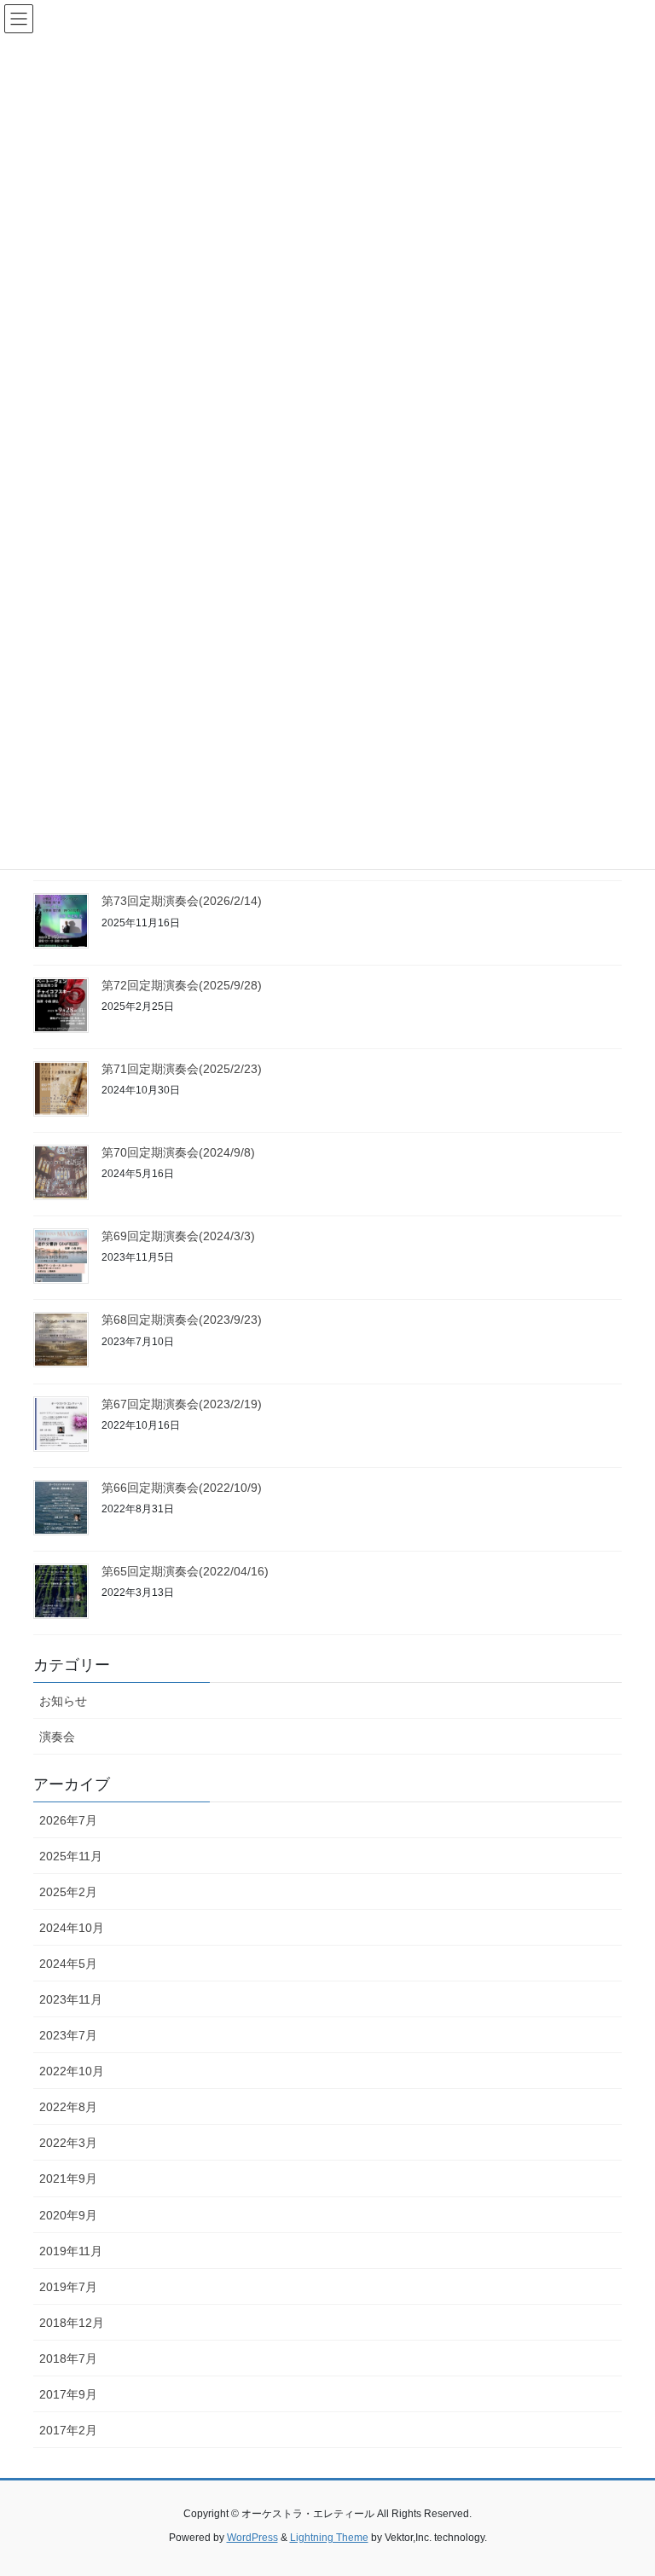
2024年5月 (68, 1964)
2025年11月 (71, 1856)
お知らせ (63, 1701)
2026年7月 (68, 1820)
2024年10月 (72, 1928)
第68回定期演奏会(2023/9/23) (182, 1320)
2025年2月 (68, 1892)
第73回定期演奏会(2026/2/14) (182, 901)
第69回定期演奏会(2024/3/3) (178, 1236)
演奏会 (57, 1737)
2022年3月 (68, 2143)
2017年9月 (68, 2394)
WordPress (252, 2538)
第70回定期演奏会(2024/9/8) (178, 1152)
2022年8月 (68, 2107)
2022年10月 (72, 2071)
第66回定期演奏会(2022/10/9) (182, 1488)
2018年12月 (72, 2323)
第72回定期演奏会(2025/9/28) (182, 985)
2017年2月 (68, 2430)
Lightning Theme (329, 2538)
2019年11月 (71, 2251)
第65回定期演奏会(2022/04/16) (185, 1571)
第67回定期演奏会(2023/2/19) (182, 1404)
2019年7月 (68, 2287)
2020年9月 (68, 2215)
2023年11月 (71, 1999)
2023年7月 (68, 2035)
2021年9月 (68, 2179)
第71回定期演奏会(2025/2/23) (182, 1069)
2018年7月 (68, 2358)
